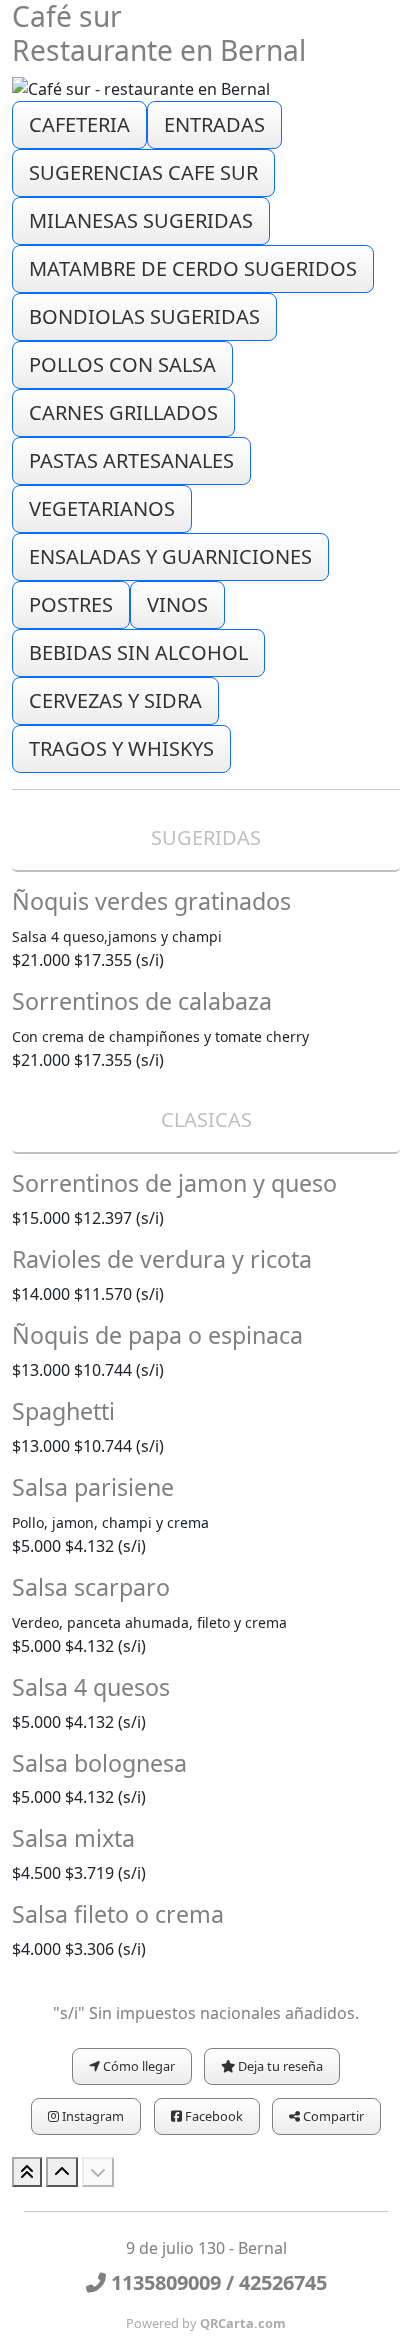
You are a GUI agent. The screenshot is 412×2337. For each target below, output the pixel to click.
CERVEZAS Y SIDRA (115, 700)
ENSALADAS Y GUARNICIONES (170, 556)
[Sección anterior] (62, 2172)
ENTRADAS (214, 124)
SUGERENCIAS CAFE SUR (143, 172)
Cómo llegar (137, 2066)
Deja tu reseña (279, 2066)
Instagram (91, 2116)
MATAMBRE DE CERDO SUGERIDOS (193, 268)
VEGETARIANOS (102, 508)
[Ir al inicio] (27, 2172)
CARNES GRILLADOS (123, 412)
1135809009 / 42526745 (216, 2282)
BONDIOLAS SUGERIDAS (144, 316)
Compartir (332, 2116)
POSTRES (71, 604)
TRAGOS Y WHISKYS (121, 748)
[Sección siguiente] (98, 2172)
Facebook (212, 2116)
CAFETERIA (79, 124)
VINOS (177, 604)
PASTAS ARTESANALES (131, 460)
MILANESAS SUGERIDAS (141, 220)
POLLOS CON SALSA (122, 364)
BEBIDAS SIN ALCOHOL (138, 652)
